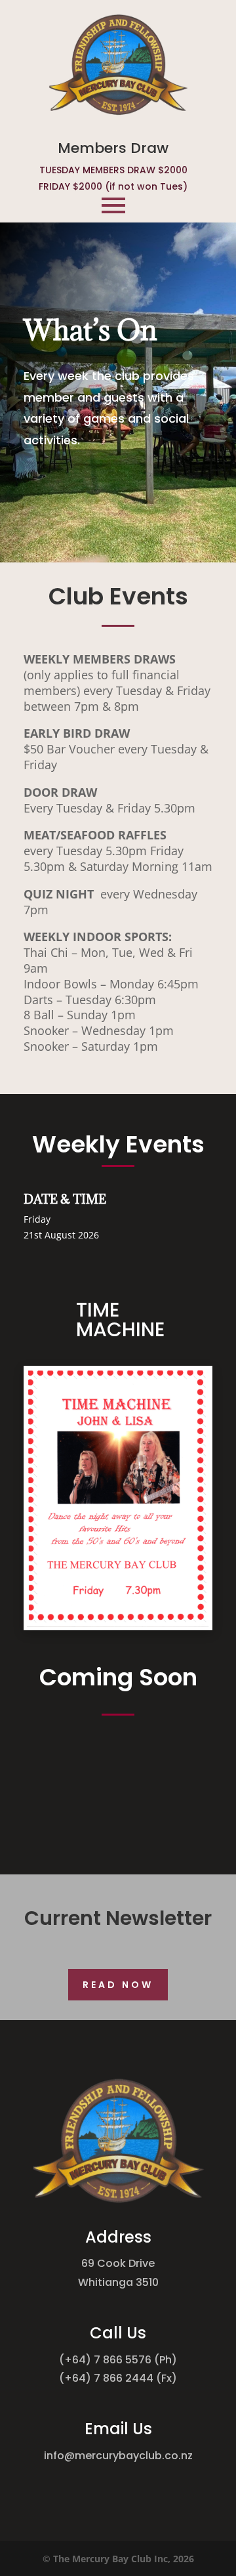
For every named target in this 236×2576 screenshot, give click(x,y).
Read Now (118, 1985)
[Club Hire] (118, 1623)
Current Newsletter (118, 1918)
